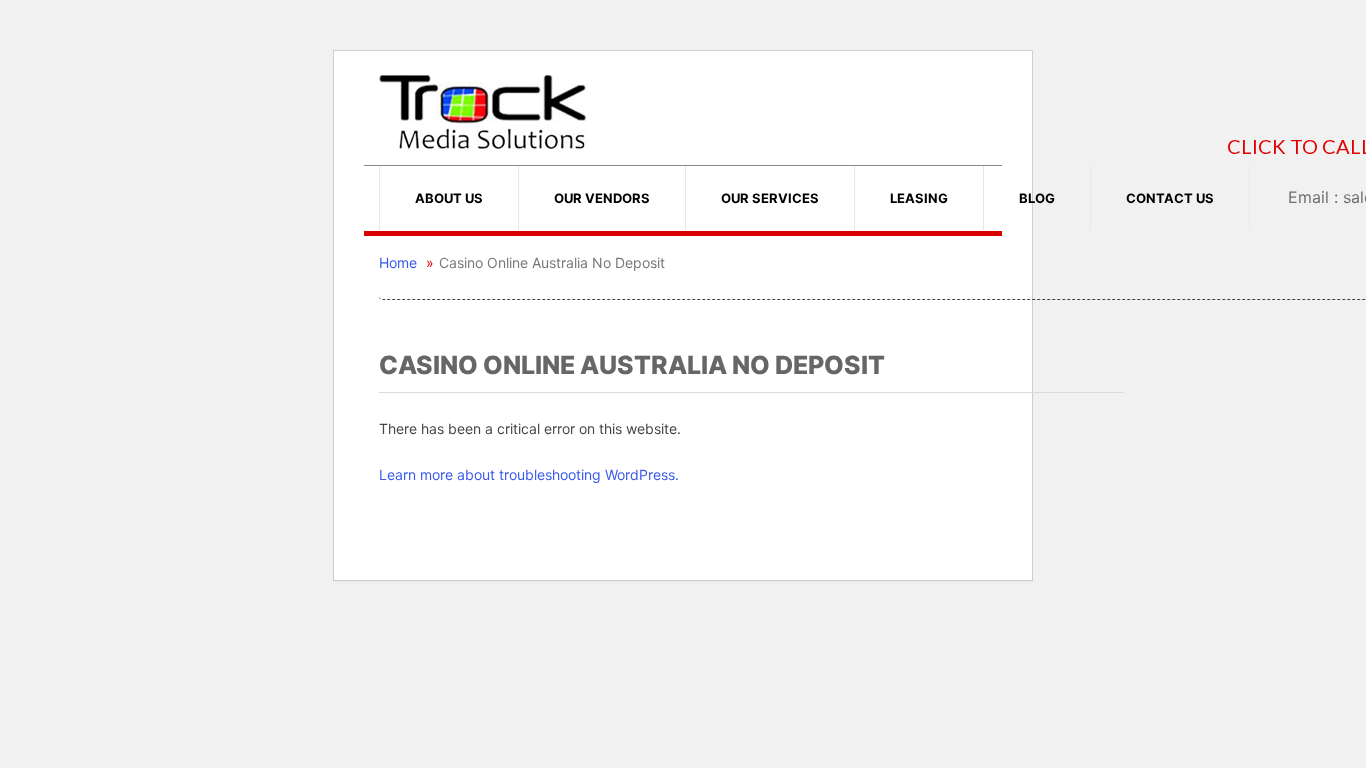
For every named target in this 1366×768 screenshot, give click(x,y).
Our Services (770, 198)
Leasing (919, 198)
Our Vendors (602, 198)
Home (398, 262)
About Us (449, 198)
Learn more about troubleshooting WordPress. (529, 474)
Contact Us (1170, 198)
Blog (1037, 198)
